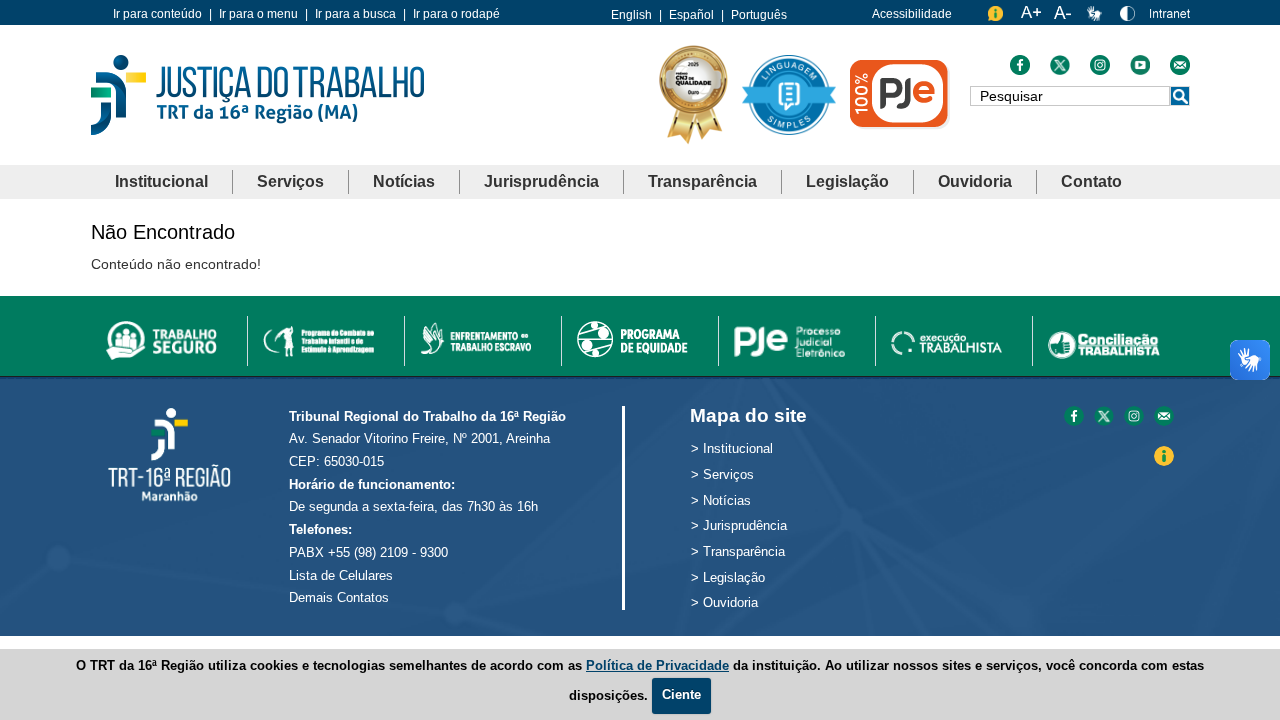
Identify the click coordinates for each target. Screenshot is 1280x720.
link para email (1164, 417)
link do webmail (1180, 70)
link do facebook (1020, 70)
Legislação (847, 181)
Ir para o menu (258, 14)
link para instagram (1134, 417)
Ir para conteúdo (157, 14)
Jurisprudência (541, 181)
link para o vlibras (1097, 17)
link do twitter (1060, 70)
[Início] (257, 93)
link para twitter (1104, 417)
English (631, 15)
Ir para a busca (355, 14)
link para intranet (1170, 20)
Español (691, 15)
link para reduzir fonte (1064, 17)
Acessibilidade (912, 14)
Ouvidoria (975, 181)
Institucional (161, 181)
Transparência (702, 181)
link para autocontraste (1130, 17)
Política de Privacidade (657, 665)
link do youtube (1140, 70)
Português (759, 15)
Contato (1091, 181)
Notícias (404, 181)
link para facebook (1074, 417)
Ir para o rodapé (456, 14)
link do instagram (1100, 70)
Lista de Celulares (341, 575)
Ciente (681, 694)
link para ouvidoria (998, 17)
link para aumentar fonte (1031, 17)
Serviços (290, 181)
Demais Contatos (339, 597)
